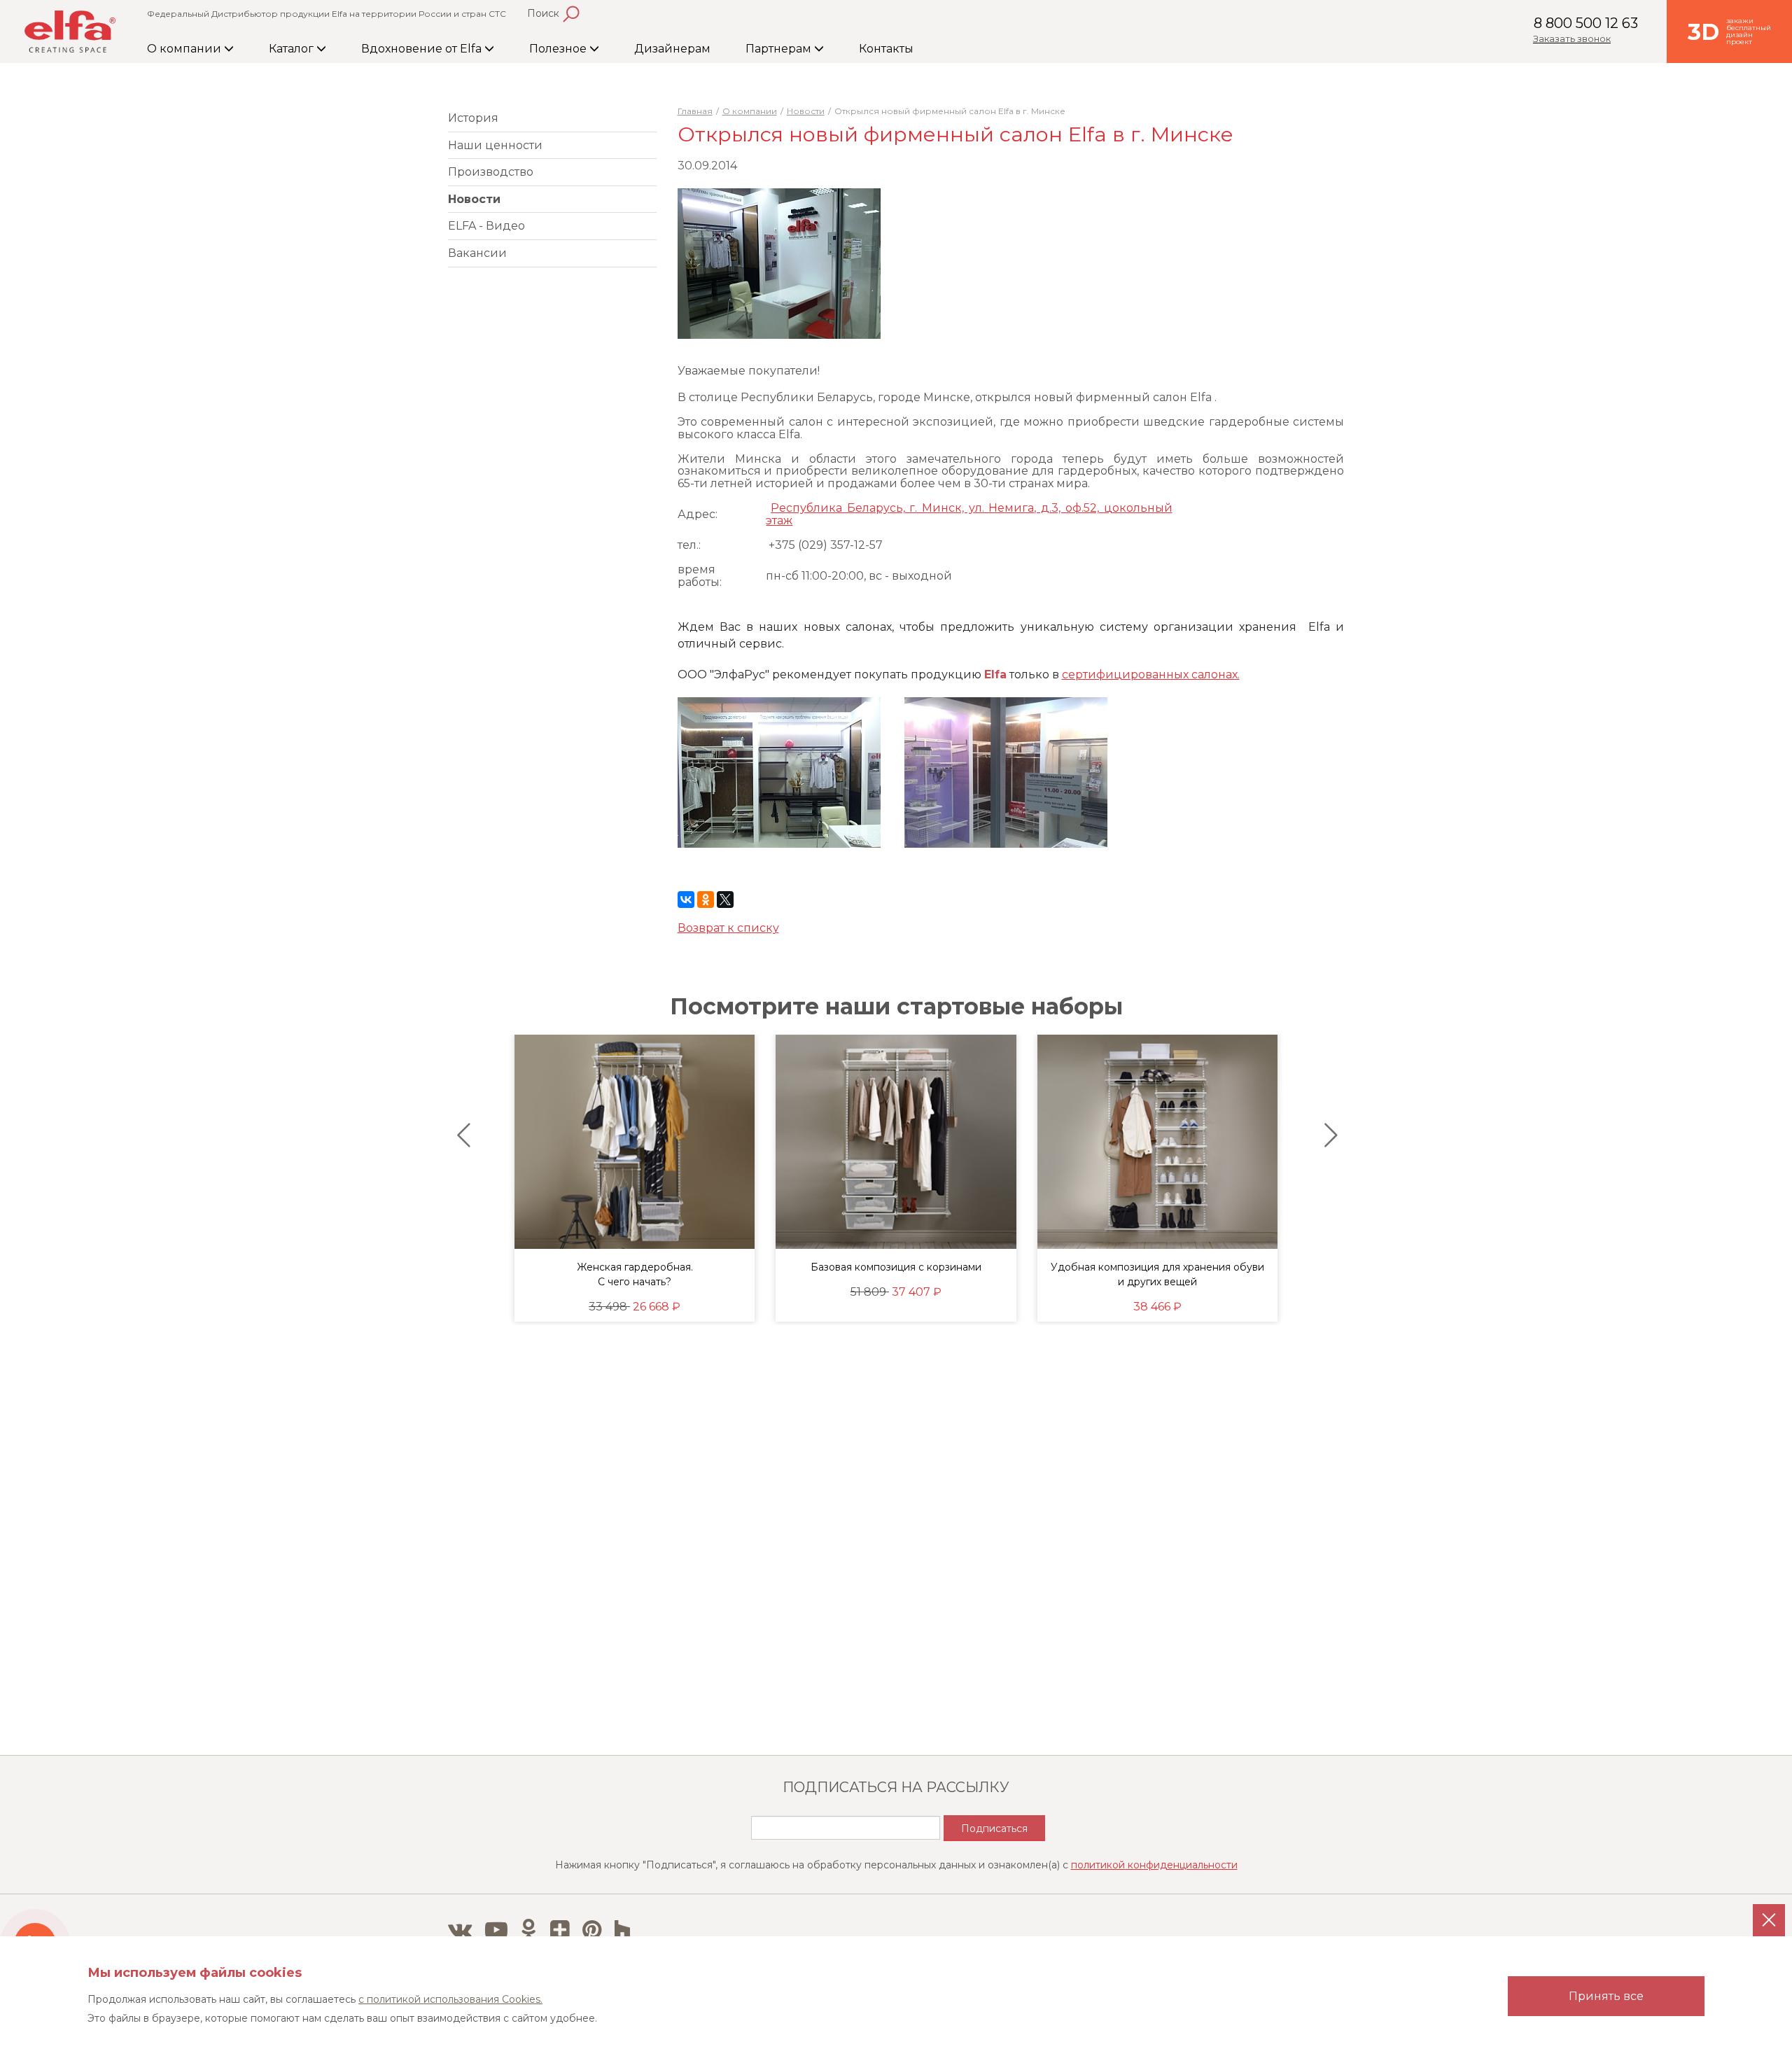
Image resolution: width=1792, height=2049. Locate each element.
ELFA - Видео (486, 226)
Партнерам (780, 49)
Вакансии (477, 253)
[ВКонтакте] (686, 900)
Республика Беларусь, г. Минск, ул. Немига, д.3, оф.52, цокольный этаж (969, 514)
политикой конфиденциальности (1154, 1865)
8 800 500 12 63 (1586, 23)
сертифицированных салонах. (1151, 674)
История (473, 118)
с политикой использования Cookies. (450, 1999)
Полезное (559, 49)
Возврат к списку (728, 928)
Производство (491, 172)
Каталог (293, 49)
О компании (185, 49)
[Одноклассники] (706, 900)
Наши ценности (495, 145)
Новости (474, 199)
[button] (460, 1135)
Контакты (886, 49)
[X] (725, 900)
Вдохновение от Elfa (423, 49)
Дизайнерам (672, 49)
